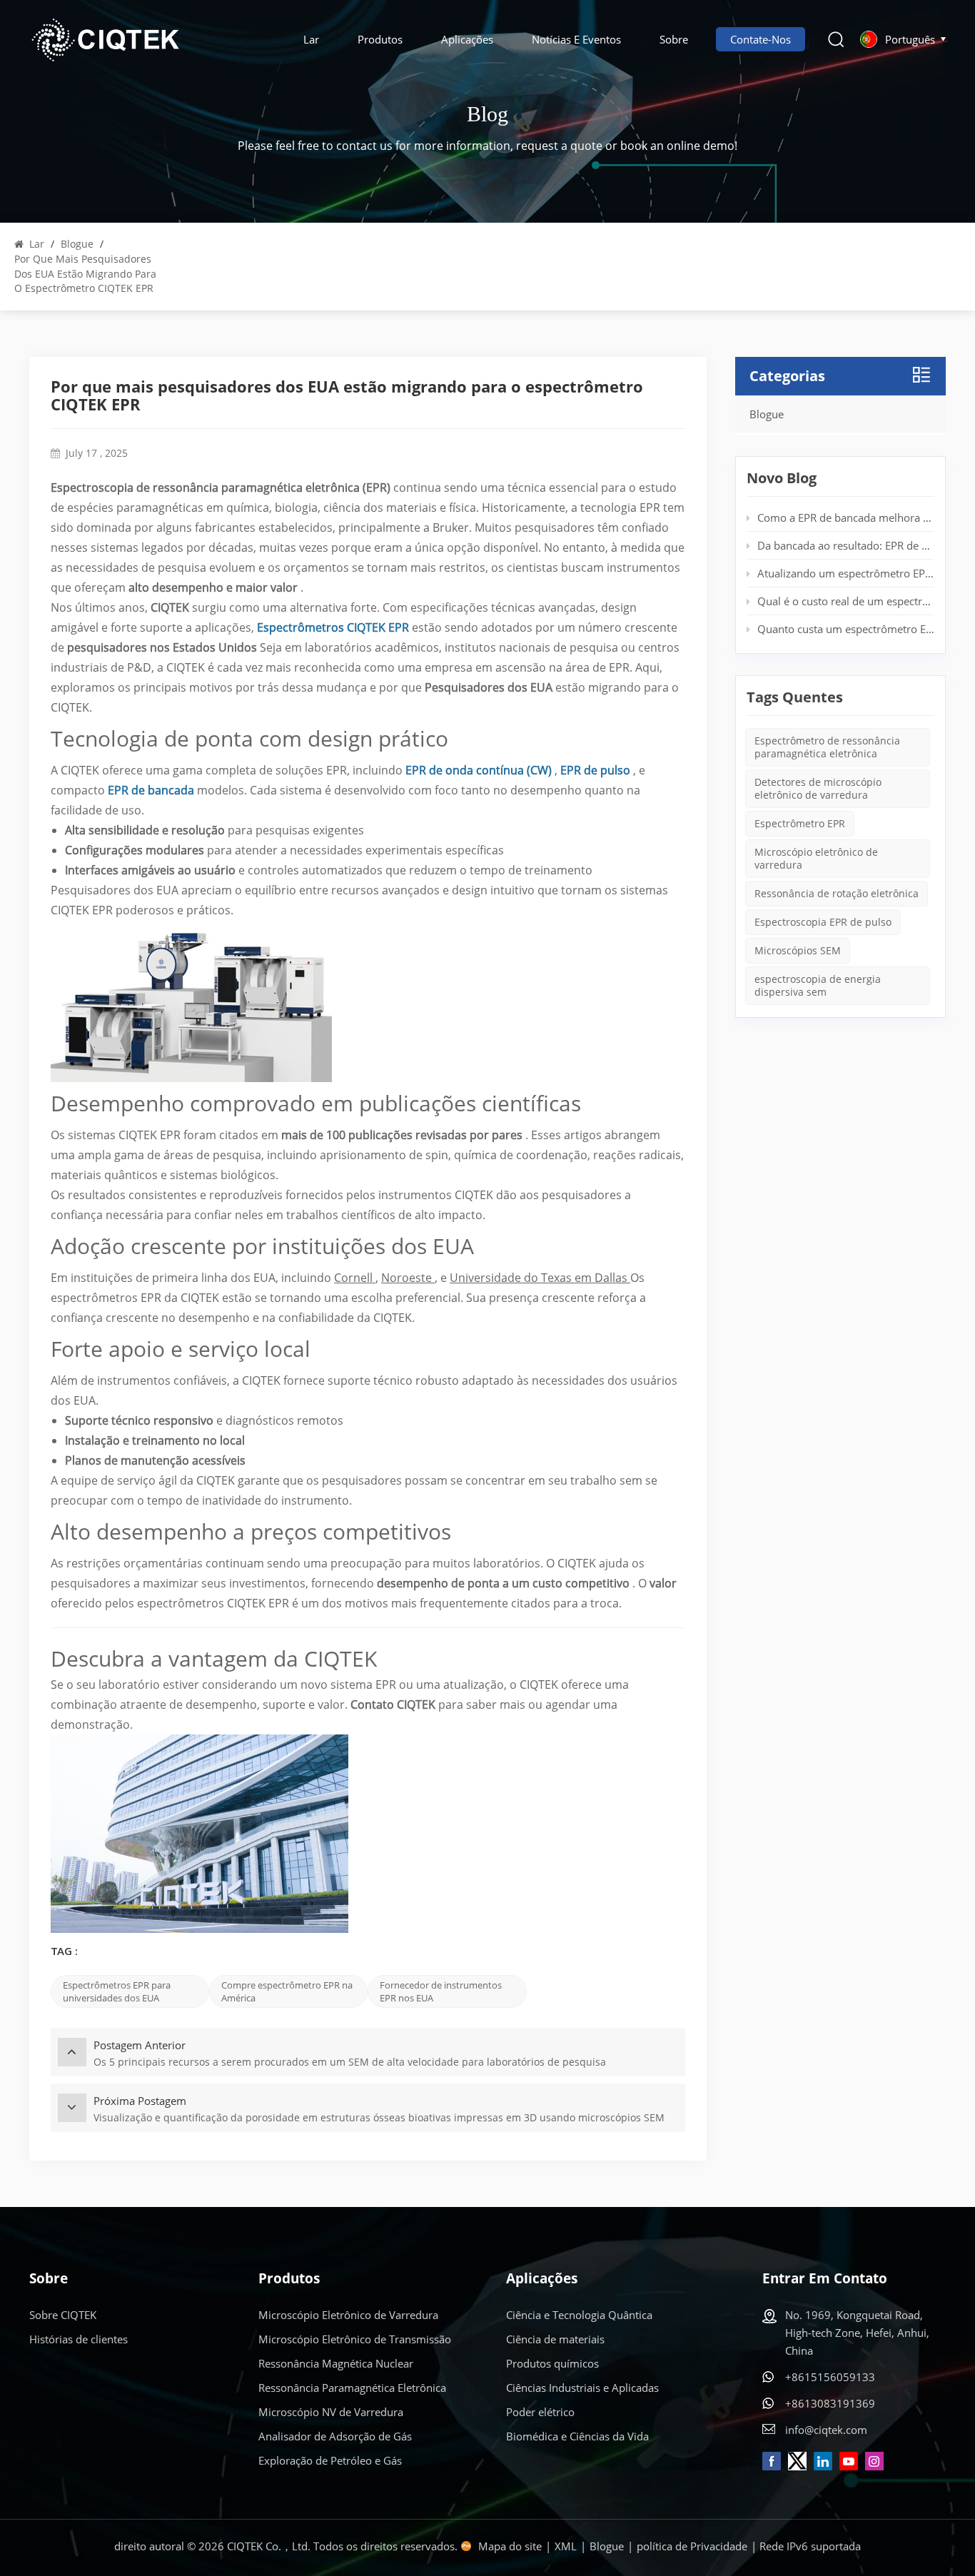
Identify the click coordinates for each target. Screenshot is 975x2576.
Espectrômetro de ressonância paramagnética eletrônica (827, 747)
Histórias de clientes (79, 2339)
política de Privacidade (692, 2546)
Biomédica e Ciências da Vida (577, 2436)
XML (566, 2546)
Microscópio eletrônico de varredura (816, 858)
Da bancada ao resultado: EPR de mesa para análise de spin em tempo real (846, 545)
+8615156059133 (830, 2377)
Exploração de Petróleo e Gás (330, 2460)
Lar (311, 39)
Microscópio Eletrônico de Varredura (348, 2315)
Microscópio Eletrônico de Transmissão (355, 2339)
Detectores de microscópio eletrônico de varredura (818, 788)
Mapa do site (510, 2546)
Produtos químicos (552, 2363)
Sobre (674, 39)
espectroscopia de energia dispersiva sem (818, 985)
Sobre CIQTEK (63, 2315)
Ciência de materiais (555, 2339)
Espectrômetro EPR (800, 823)
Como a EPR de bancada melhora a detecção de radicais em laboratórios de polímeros (846, 517)
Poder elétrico (540, 2412)
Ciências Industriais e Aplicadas (582, 2388)
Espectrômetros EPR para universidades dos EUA (117, 1991)
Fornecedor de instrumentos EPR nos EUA (441, 1991)
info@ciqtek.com (826, 2430)
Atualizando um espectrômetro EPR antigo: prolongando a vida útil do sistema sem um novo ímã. (846, 573)
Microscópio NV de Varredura (331, 2412)
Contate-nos (761, 39)
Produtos (380, 39)
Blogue (77, 244)
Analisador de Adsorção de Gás (335, 2436)
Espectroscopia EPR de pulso (823, 922)
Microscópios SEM (798, 950)
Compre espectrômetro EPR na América (287, 1991)
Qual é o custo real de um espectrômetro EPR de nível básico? (846, 601)
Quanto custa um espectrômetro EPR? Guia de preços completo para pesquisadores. (846, 629)
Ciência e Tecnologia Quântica (579, 2315)
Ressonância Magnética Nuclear (336, 2363)
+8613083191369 (830, 2403)
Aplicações (467, 39)
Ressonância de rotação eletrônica (837, 893)
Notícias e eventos (576, 39)
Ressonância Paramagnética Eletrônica (352, 2388)
